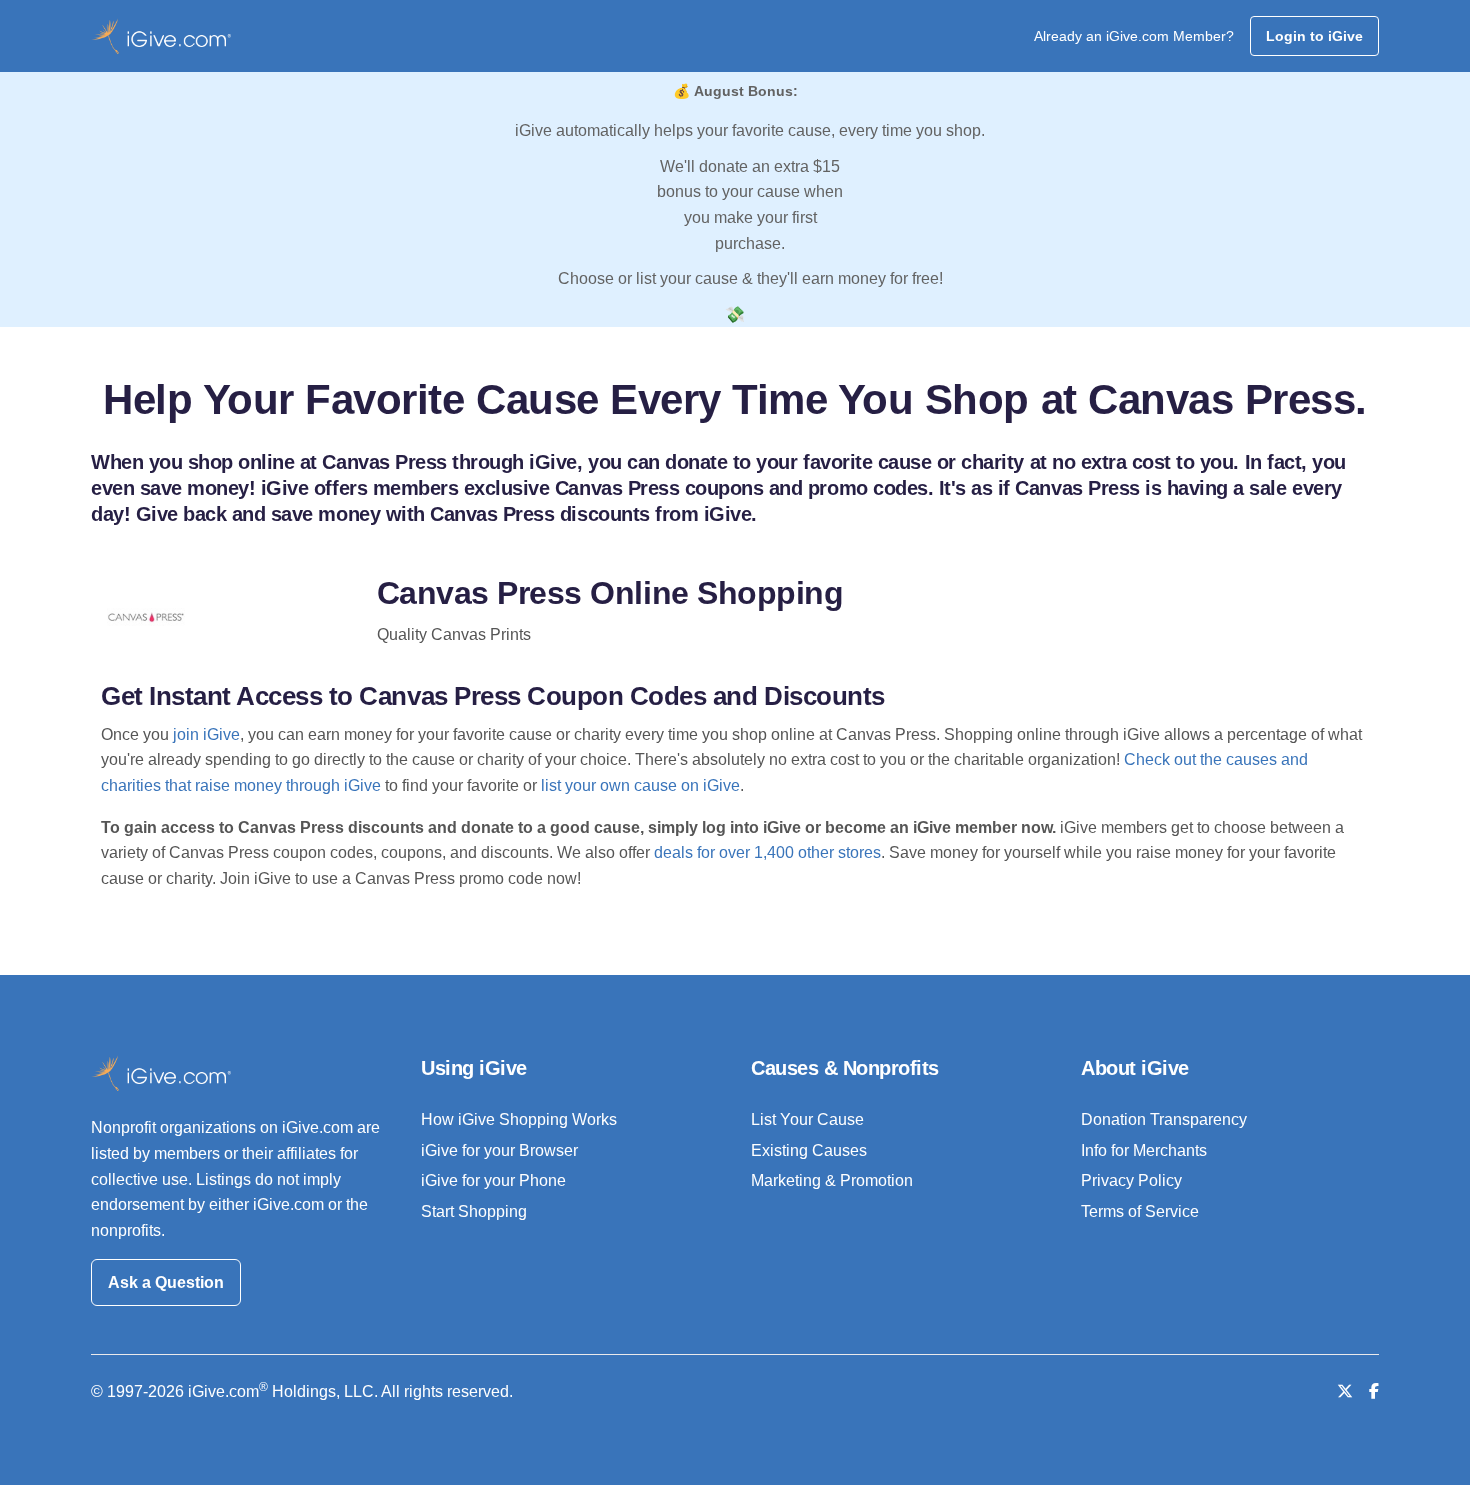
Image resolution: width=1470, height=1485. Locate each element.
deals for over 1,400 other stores (767, 852)
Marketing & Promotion (832, 1180)
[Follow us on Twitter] (1345, 1391)
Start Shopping (474, 1211)
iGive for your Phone (493, 1180)
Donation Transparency (1164, 1119)
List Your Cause (807, 1119)
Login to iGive (1314, 36)
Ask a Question (166, 1282)
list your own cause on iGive (640, 785)
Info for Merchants (1144, 1150)
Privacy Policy (1131, 1180)
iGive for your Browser (499, 1150)
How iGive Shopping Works (519, 1119)
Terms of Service (1140, 1211)
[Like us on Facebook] (1374, 1391)
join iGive (206, 734)
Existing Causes (809, 1150)
